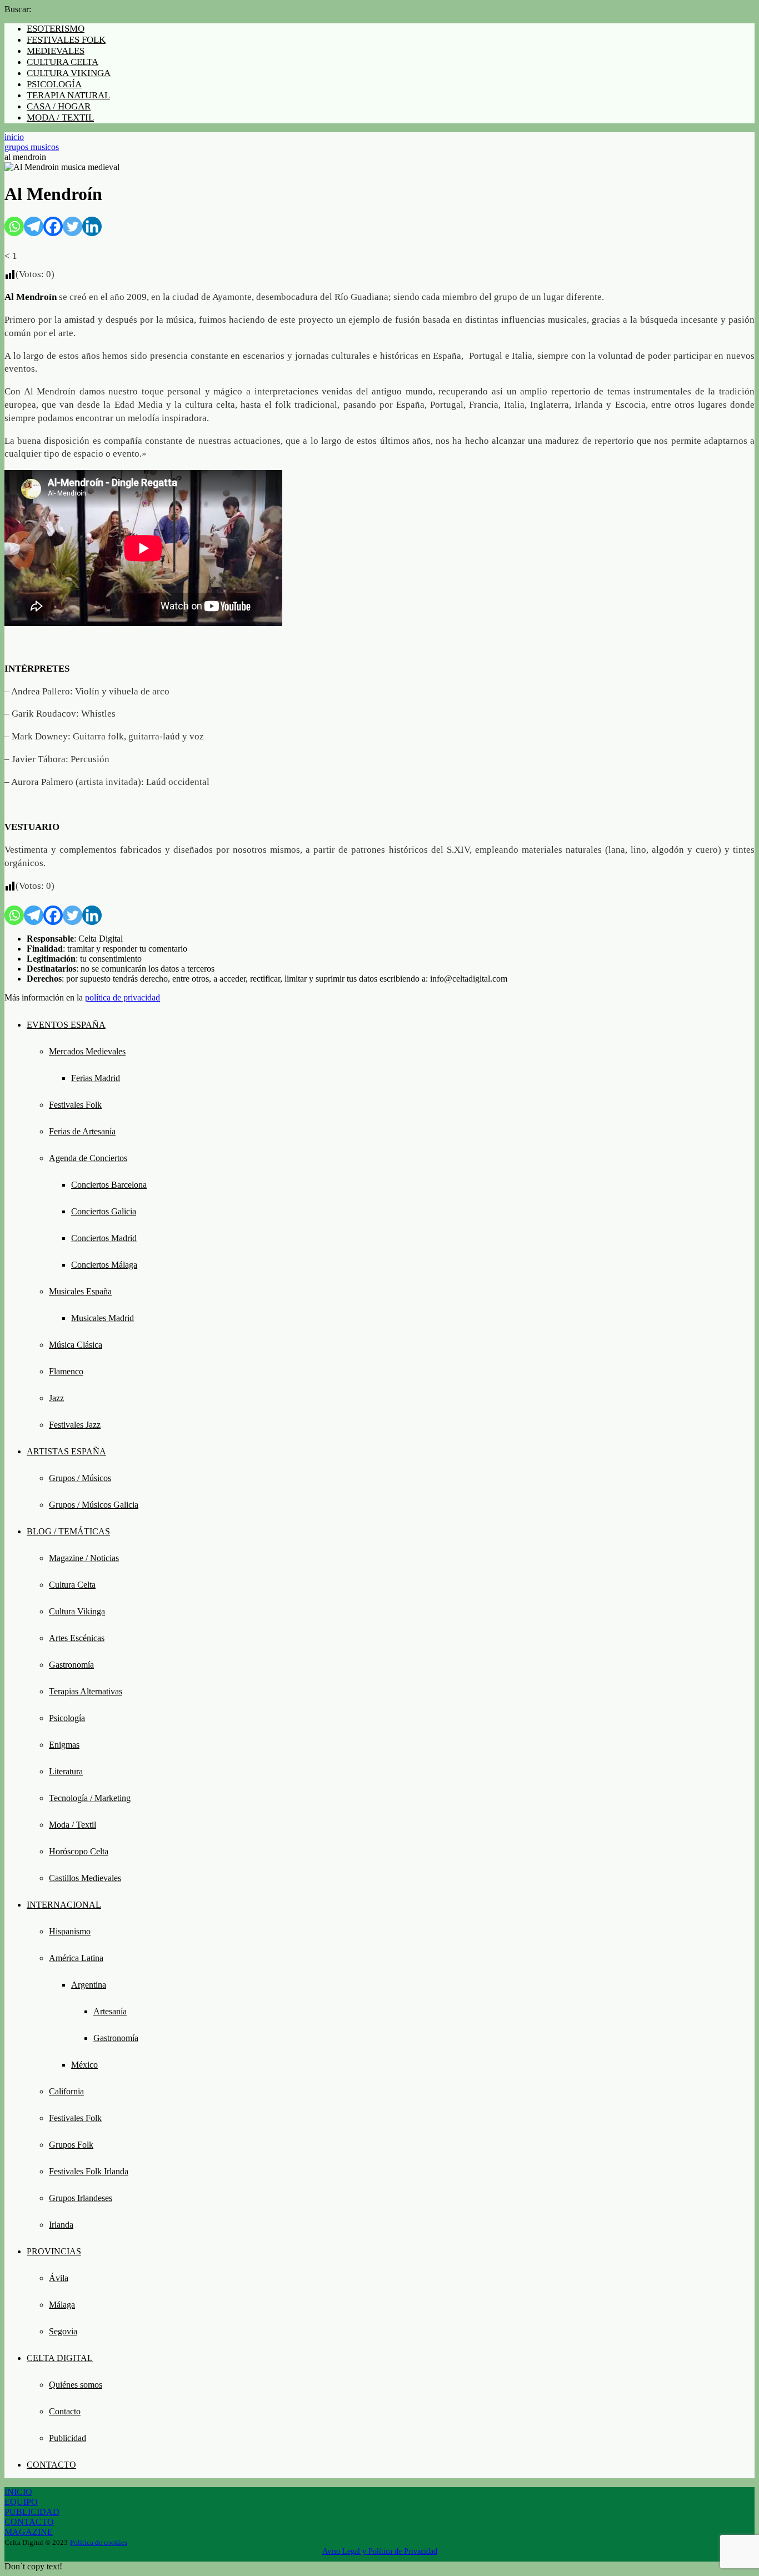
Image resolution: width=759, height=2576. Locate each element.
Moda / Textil (73, 1825)
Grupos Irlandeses (81, 2198)
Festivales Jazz (75, 1425)
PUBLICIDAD (32, 2512)
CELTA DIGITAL (60, 2358)
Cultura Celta (72, 1585)
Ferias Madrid (96, 1078)
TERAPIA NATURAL (68, 95)
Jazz (56, 1398)
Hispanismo (70, 1931)
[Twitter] (73, 226)
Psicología (67, 1718)
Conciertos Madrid (104, 1238)
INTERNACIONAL (64, 1905)
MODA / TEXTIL (60, 117)
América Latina (76, 1958)
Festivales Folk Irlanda (89, 2171)
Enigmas (64, 1745)
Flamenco (66, 1371)
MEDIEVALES (56, 51)
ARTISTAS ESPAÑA (66, 1451)
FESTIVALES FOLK (66, 40)
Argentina (89, 1985)
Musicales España (80, 1291)
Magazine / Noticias (84, 1558)
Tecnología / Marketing (90, 1798)
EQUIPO (21, 2502)
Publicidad (68, 2438)
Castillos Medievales (85, 1878)
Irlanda (61, 2225)
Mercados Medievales (87, 1051)
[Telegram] (34, 226)
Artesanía (110, 2011)
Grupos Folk (71, 2145)
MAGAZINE (29, 2532)
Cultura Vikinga (77, 1611)
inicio (14, 137)
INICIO (18, 2492)
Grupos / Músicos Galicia (94, 1505)
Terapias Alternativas (86, 1691)
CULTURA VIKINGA (69, 73)
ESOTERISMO (56, 29)
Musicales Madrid (103, 1318)
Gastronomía (71, 1665)
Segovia (63, 2331)
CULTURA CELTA (63, 62)
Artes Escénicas (77, 1638)
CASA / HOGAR (59, 106)
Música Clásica (76, 1345)
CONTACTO (51, 2465)
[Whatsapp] (14, 226)
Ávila (59, 2278)
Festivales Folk (75, 1105)
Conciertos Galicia (104, 1211)
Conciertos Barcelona (109, 1185)
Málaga (62, 2305)
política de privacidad (123, 997)
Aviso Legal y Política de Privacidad (380, 2551)
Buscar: (18, 9)
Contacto (65, 2411)
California (66, 2091)
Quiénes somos (76, 2385)
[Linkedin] (92, 226)
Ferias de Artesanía (82, 1131)
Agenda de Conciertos (88, 1158)
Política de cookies (99, 2542)
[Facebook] (53, 226)
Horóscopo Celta (79, 1851)
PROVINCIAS (54, 2251)
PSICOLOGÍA (54, 84)
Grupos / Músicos (80, 1478)
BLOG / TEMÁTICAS (68, 1531)
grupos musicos (32, 147)
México (84, 2065)
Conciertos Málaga (104, 1265)
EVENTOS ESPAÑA (66, 1025)
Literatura (66, 1771)
